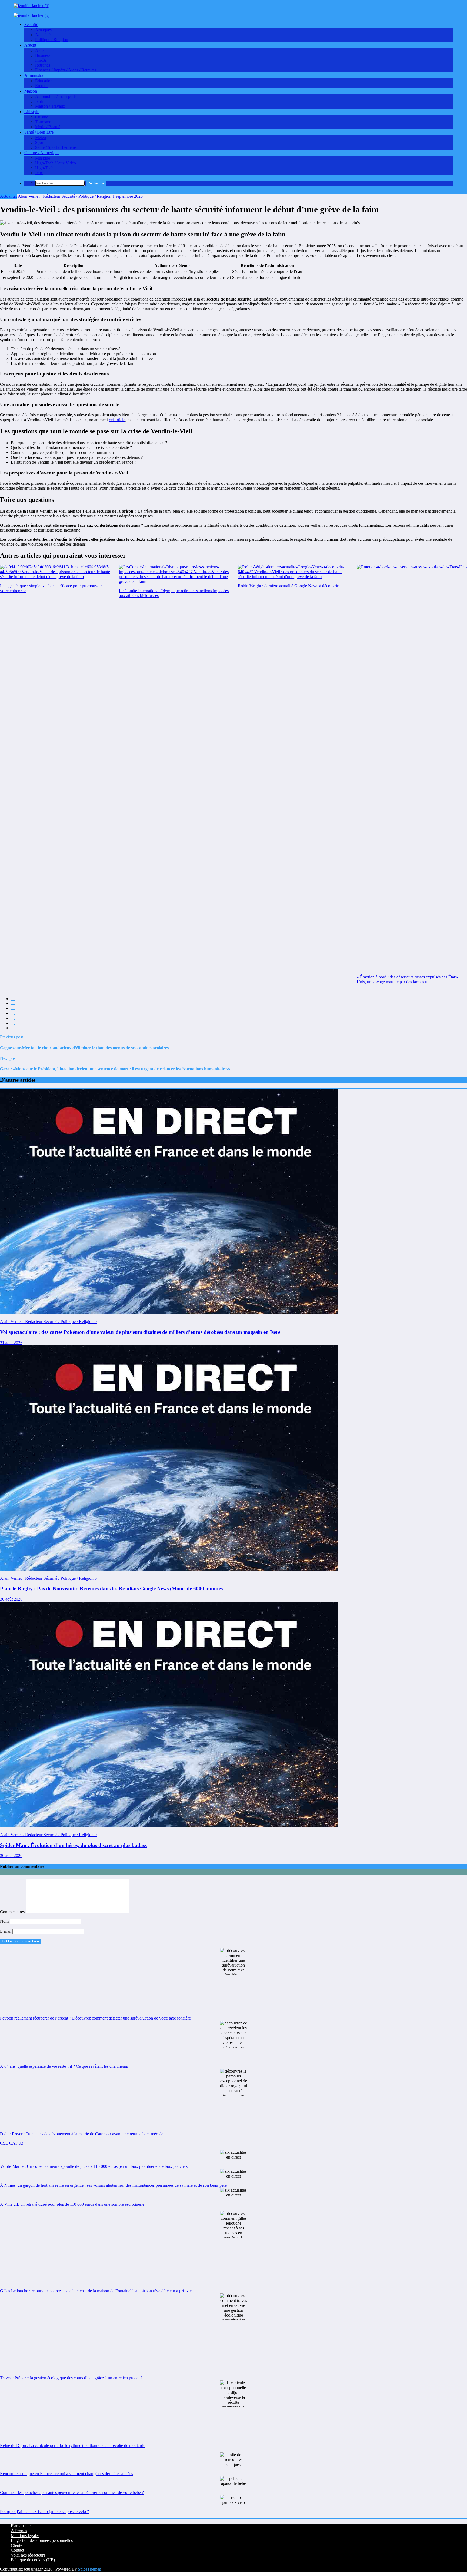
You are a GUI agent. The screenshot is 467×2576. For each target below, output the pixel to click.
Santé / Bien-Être (39, 132)
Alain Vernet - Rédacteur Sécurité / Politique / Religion (65, 196)
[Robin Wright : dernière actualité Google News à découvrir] (293, 572)
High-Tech (44, 168)
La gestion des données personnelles (42, 2540)
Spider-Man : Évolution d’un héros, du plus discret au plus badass (73, 1845)
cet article (117, 420)
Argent (30, 45)
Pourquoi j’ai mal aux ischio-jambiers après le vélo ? (44, 2511)
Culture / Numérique (42, 153)
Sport (40, 142)
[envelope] (13, 1015)
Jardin (40, 101)
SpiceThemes (89, 2569)
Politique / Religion (52, 40)
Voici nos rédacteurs (28, 2555)
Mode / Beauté (48, 127)
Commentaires (13, 1912)
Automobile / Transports (56, 96)
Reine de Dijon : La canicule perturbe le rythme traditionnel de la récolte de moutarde (73, 2445)
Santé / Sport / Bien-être (56, 147)
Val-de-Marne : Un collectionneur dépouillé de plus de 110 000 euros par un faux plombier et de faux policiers (94, 2166)
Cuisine (42, 117)
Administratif (36, 75)
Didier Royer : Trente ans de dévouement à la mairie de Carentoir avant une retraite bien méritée (82, 2134)
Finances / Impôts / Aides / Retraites (66, 70)
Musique (43, 158)
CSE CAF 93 (12, 2143)
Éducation (44, 81)
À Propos (19, 2531)
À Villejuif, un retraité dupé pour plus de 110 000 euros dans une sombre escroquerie (72, 2204)
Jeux (39, 173)
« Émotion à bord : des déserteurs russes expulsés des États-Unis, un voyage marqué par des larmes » (407, 979)
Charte (16, 2545)
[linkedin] (13, 1010)
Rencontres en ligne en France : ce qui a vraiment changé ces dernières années (66, 2474)
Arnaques (43, 30)
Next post (8, 1058)
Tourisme (43, 122)
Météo (41, 138)
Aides (40, 50)
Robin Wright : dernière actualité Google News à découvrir (288, 586)
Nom (5, 1921)
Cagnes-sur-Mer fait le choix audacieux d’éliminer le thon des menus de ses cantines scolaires (84, 1048)
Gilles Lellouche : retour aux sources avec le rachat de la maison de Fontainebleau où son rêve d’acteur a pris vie (96, 2291)
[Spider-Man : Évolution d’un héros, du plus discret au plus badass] (169, 1825)
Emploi (41, 86)
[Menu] (15, 12)
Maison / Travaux (50, 106)
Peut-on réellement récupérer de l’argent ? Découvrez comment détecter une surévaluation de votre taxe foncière (95, 2018)
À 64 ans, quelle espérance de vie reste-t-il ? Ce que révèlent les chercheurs (64, 2066)
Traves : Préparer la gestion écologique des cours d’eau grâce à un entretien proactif (71, 2378)
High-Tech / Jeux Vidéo (56, 163)
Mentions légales (25, 2536)
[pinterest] (13, 1020)
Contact (17, 2550)
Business (43, 55)
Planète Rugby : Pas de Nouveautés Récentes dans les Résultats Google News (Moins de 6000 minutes (111, 1589)
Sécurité (31, 24)
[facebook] (13, 1000)
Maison (31, 91)
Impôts (41, 60)
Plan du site (21, 2526)
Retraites (43, 65)
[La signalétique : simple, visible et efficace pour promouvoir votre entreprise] (55, 572)
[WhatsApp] (13, 1024)
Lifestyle (32, 112)
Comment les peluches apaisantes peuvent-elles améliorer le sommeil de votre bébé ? (72, 2493)
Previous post (11, 1037)
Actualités (44, 35)
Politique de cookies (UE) (33, 2560)
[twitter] (13, 1005)
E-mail (6, 1931)
